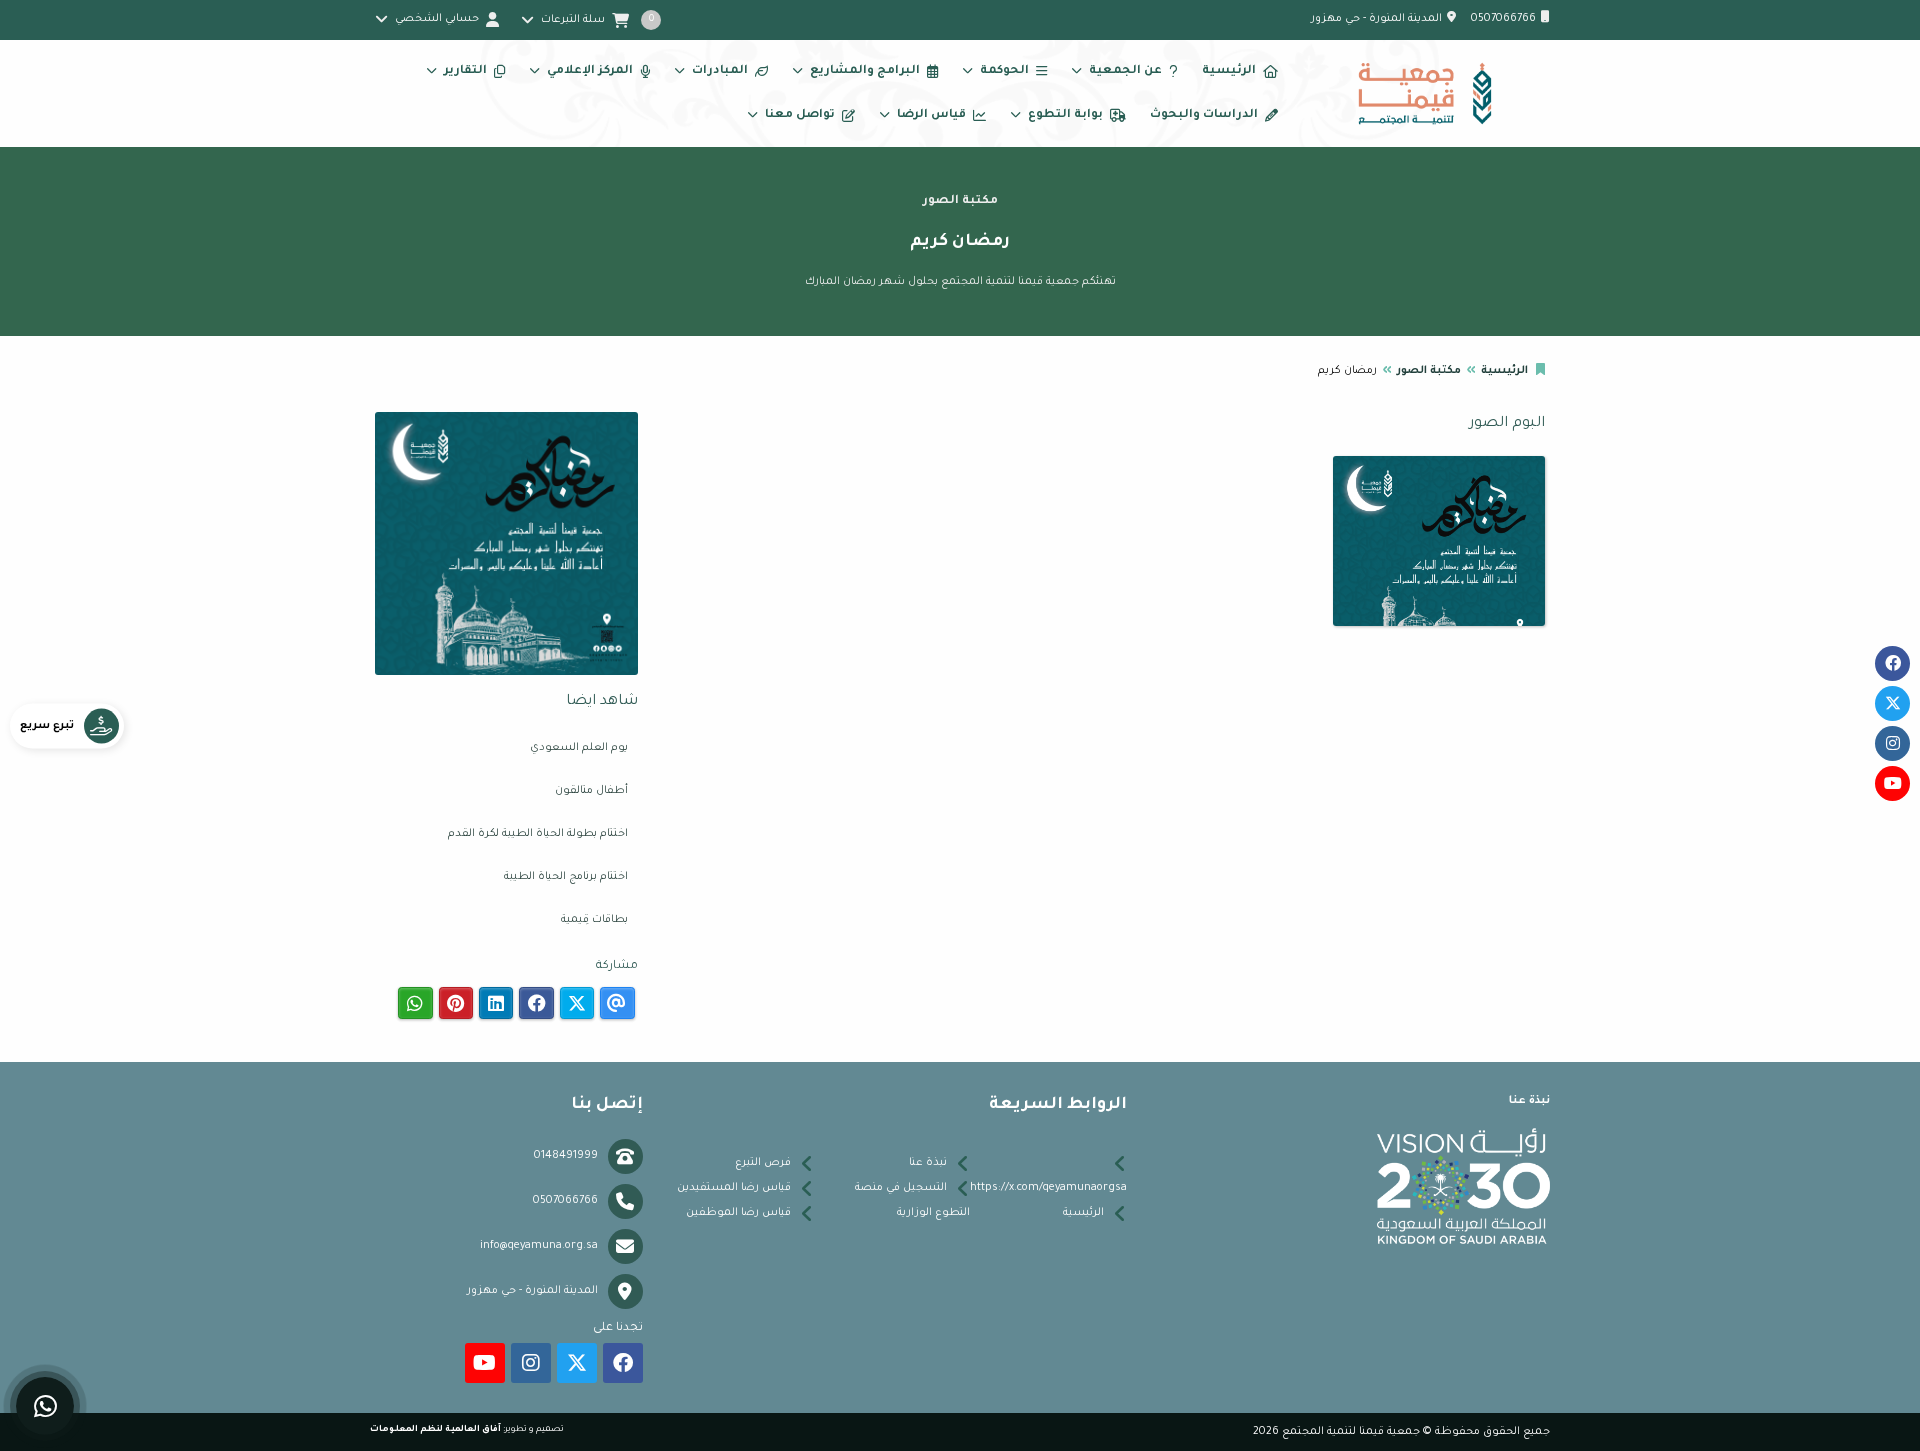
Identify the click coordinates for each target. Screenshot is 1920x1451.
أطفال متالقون (591, 791)
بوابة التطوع (1065, 115)
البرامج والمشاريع (865, 71)
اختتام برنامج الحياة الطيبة (566, 877)
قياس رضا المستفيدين (734, 1188)
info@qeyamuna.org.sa (539, 1246)
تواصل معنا (800, 115)
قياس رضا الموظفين (738, 1213)
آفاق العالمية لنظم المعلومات (435, 1429)
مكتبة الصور (1429, 371)
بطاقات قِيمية (594, 920)
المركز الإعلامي (590, 71)
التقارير (465, 71)
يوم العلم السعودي (579, 748)
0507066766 (1503, 19)
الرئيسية (1229, 71)
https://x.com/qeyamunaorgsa (1048, 1188)
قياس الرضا (931, 115)
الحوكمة (1004, 71)
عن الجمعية (1125, 71)
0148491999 (566, 1156)
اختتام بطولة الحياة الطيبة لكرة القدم (538, 834)
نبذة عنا (928, 1163)
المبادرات (720, 71)
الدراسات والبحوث (1204, 115)
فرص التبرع (763, 1163)
